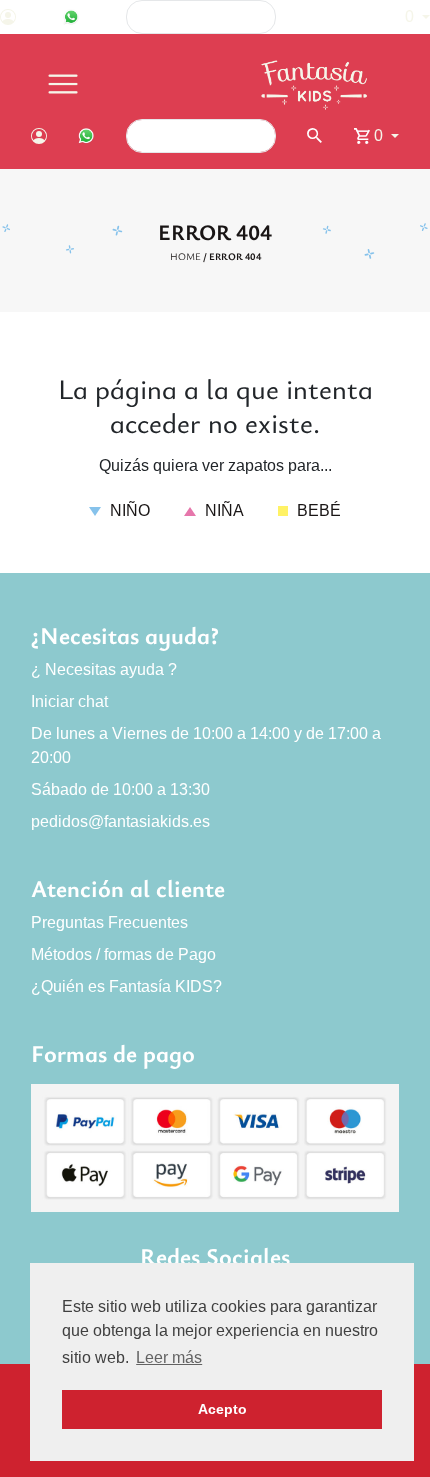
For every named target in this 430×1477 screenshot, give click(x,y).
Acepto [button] (222, 1409)
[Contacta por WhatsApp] (71, 17)
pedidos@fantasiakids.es (120, 821)
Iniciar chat (69, 701)
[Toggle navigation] (63, 84)
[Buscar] (330, 17)
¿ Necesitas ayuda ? (104, 669)
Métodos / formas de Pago (123, 954)
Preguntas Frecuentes (109, 922)
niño (128, 510)
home (185, 256)
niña (222, 510)
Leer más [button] (169, 1357)
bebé (317, 510)
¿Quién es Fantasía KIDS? (126, 986)
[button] (407, 17)
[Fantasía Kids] (316, 84)
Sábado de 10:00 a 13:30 (120, 789)
